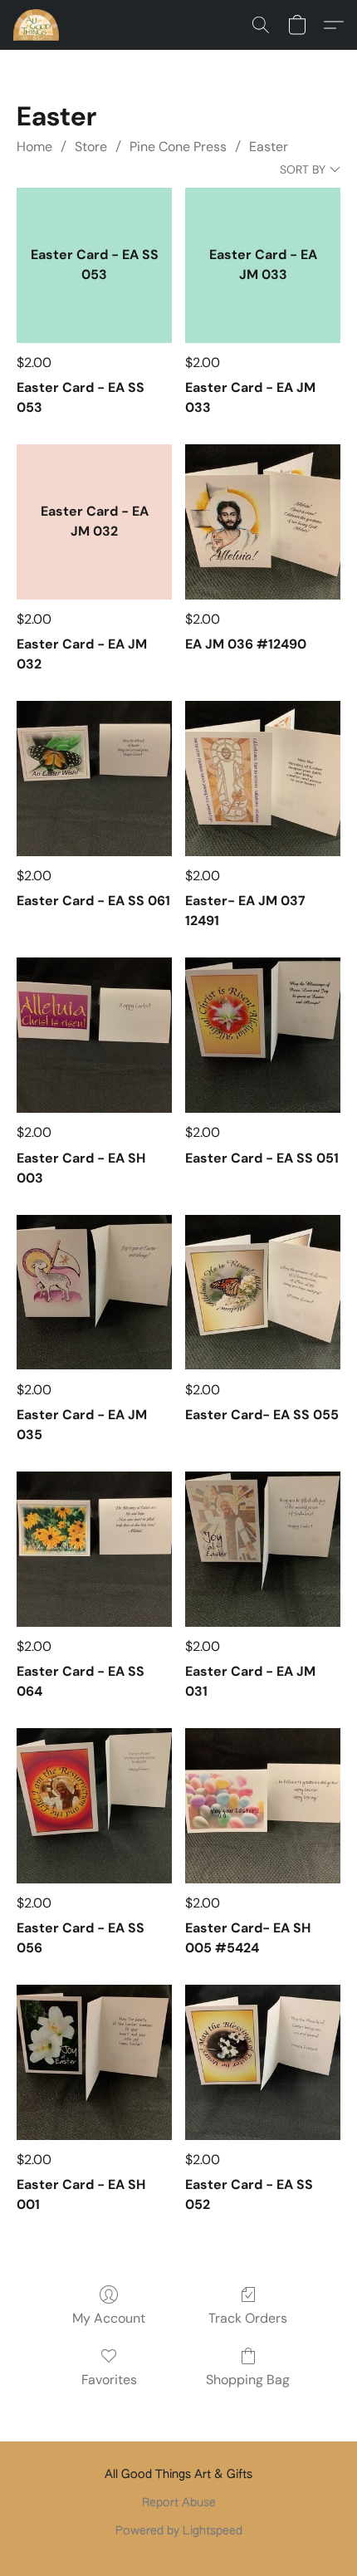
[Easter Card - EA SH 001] (94, 2062)
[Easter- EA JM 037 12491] (263, 779)
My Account (109, 2318)
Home (34, 147)
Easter (269, 147)
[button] (37, 25)
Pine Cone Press (178, 147)
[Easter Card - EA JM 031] (263, 1549)
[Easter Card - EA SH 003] (94, 1035)
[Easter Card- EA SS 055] (263, 1293)
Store (91, 147)
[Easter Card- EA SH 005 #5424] (263, 1806)
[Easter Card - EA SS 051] (263, 1035)
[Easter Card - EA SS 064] (94, 1549)
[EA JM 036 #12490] (263, 522)
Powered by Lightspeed (179, 2531)
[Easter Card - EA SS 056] (94, 1806)
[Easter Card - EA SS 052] (263, 2062)
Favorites (109, 2380)
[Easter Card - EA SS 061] (94, 779)
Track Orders (248, 2318)
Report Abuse (179, 2503)
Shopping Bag (248, 2380)
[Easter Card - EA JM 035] (94, 1293)
